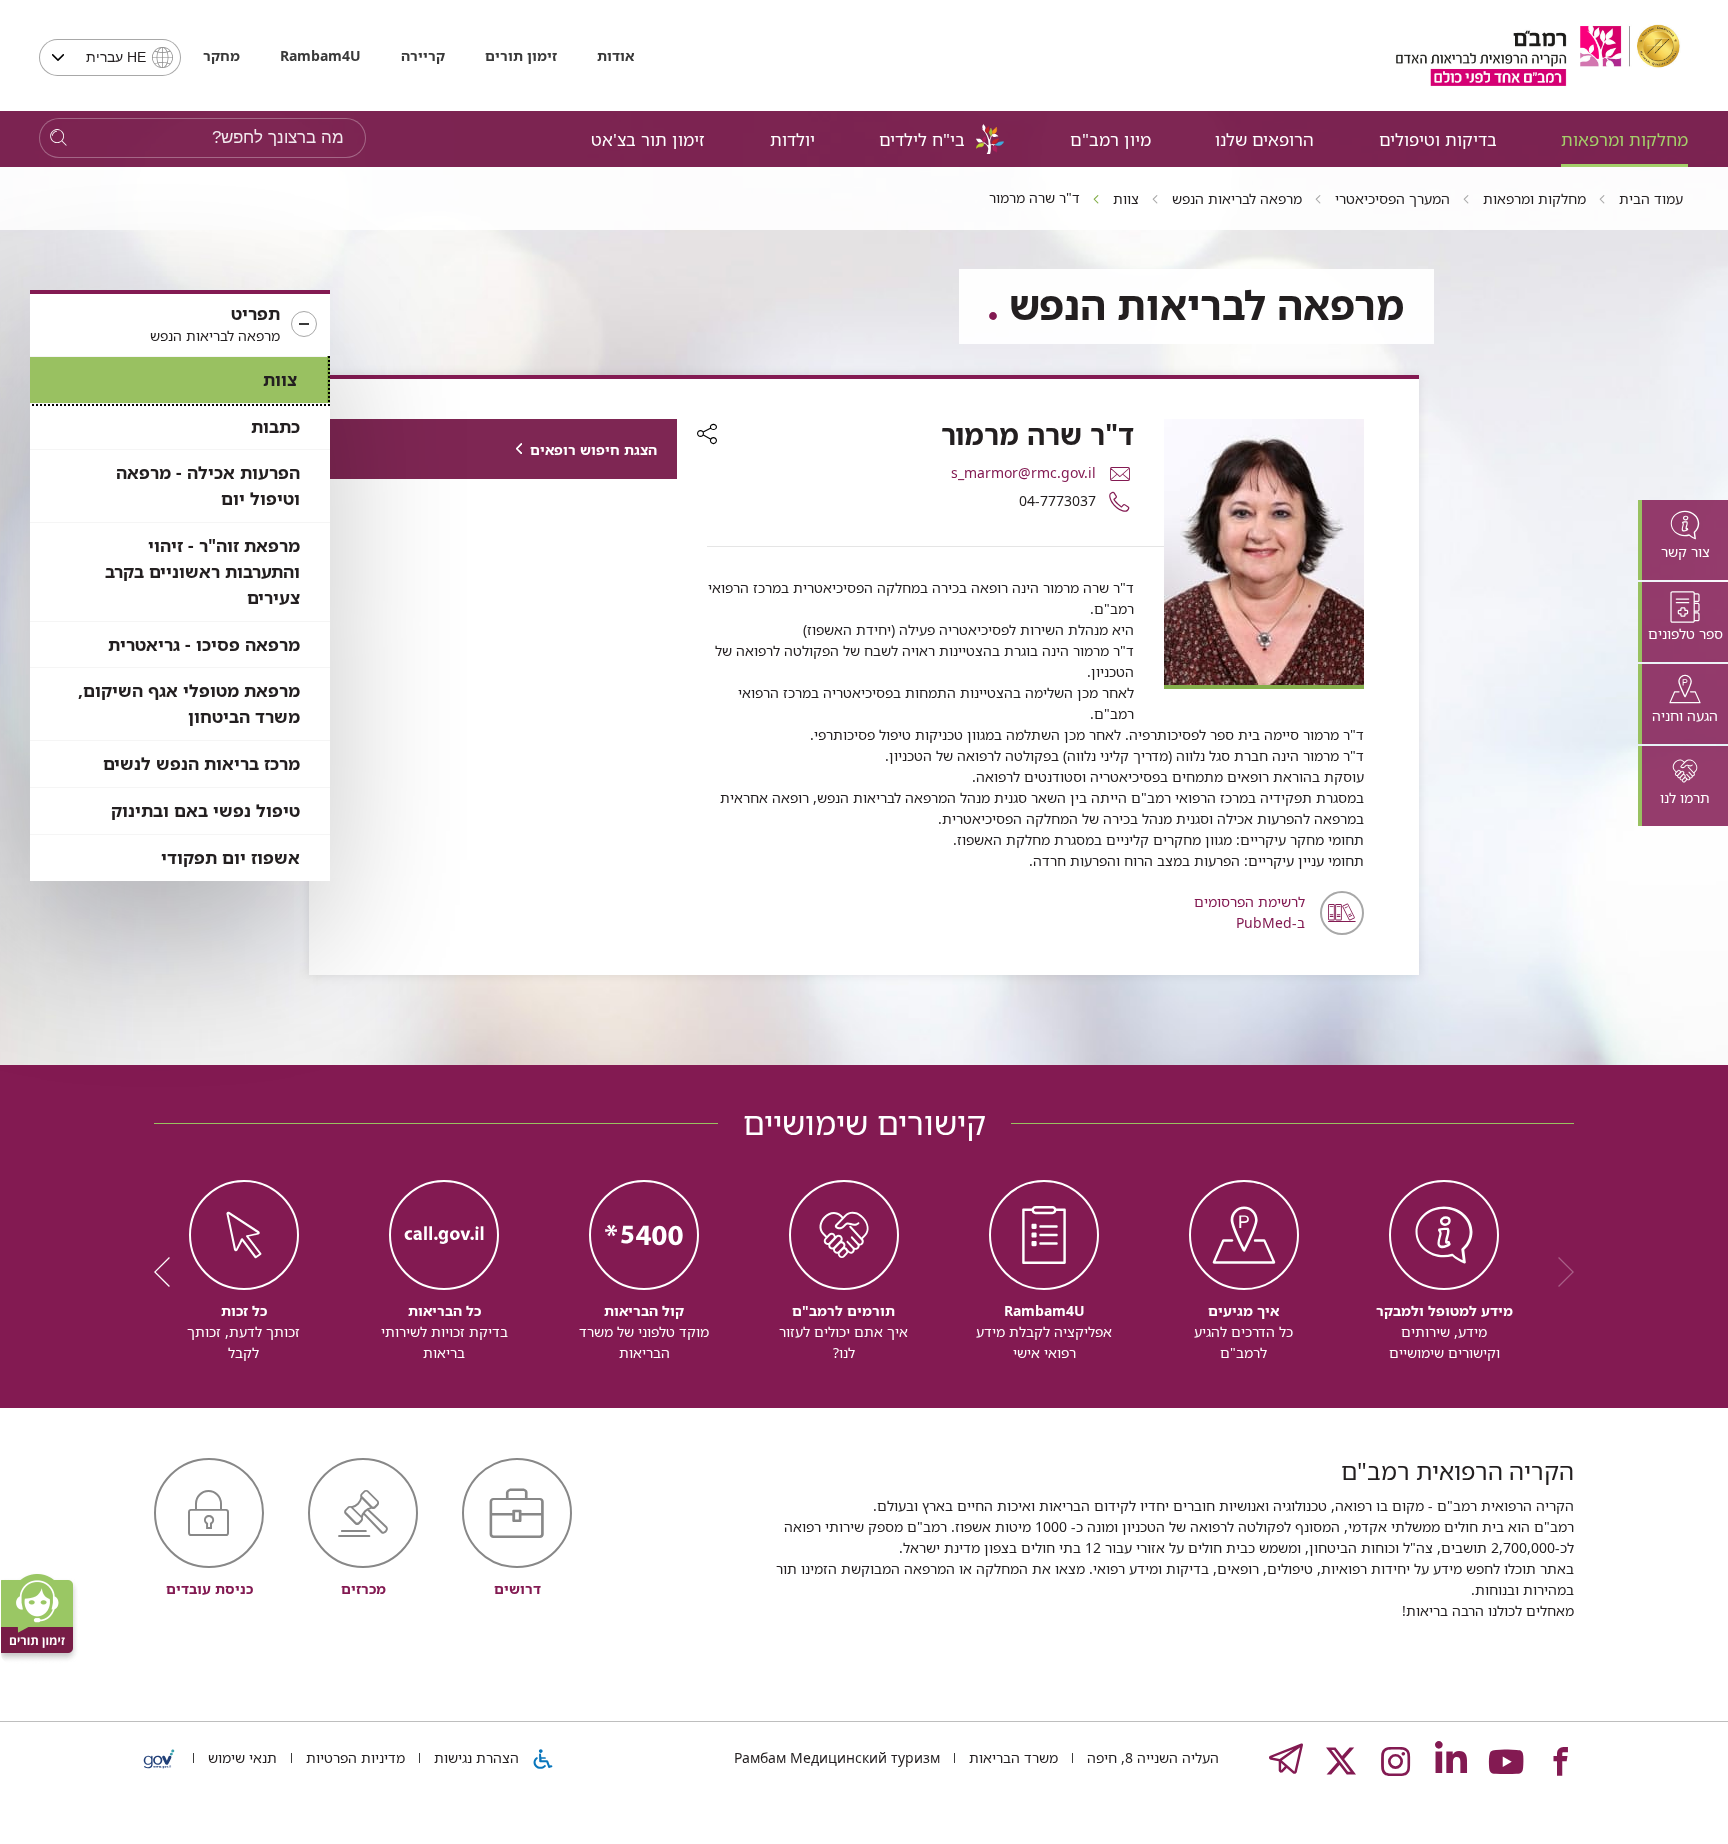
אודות (615, 55)
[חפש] (58, 138)
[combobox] (110, 57)
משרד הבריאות (1011, 1757)
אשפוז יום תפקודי (230, 857)
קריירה (423, 55)
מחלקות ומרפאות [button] (1624, 139)
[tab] (1683, 540)
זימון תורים (521, 55)
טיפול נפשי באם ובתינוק (205, 810)
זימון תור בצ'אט (648, 139)
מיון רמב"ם (1110, 139)
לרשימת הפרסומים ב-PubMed (1249, 912)
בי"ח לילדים (922, 139)
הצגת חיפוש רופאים (593, 449)
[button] (180, 325)
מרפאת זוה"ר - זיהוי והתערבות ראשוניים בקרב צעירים (202, 571)
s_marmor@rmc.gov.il (1023, 472)
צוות (280, 379)
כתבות (275, 426)
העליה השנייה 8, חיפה (1151, 1757)
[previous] (1559, 1272)
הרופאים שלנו (1264, 139)
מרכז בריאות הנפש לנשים (201, 763)
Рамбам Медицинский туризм (837, 1757)
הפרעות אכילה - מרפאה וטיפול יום (208, 485)
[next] (169, 1272)
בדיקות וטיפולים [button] (1438, 139)
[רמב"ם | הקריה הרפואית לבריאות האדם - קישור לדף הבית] (1538, 55)
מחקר (221, 55)
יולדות (792, 139)
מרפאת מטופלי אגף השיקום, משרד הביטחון (189, 703)
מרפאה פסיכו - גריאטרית (204, 644)
